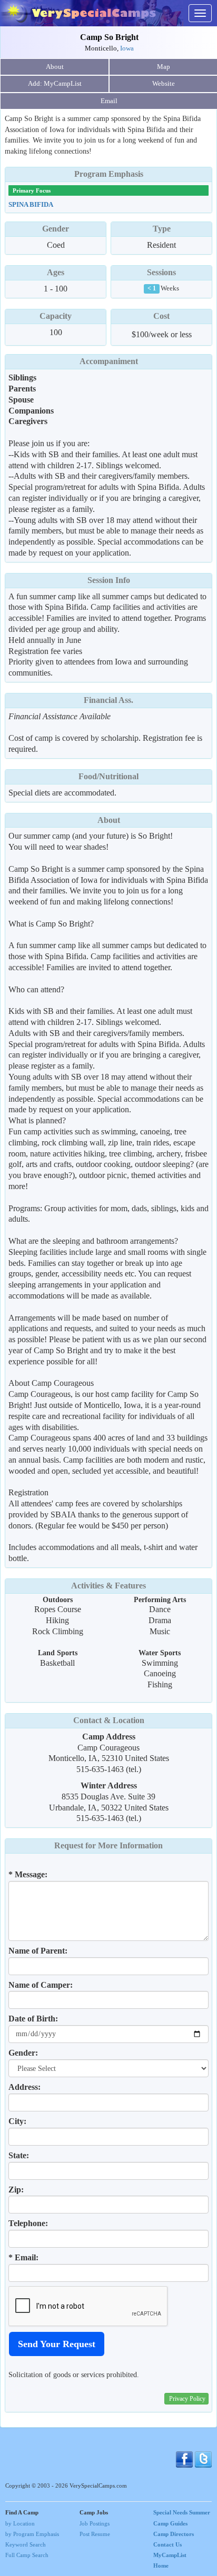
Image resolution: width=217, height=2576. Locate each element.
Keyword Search (26, 2544)
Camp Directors (174, 2534)
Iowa (127, 48)
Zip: (16, 2190)
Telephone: (28, 2223)
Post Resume (95, 2534)
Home (161, 2565)
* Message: (28, 1874)
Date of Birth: (33, 2019)
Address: (24, 2087)
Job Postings (95, 2523)
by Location (20, 2523)
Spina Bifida (31, 205)
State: (19, 2155)
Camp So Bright (109, 37)
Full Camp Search (27, 2555)
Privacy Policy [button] (187, 2399)
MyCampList (170, 2555)
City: (17, 2121)
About (55, 67)
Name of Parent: (38, 1951)
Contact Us (167, 2544)
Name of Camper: (41, 1985)
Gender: (23, 2053)
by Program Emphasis (32, 2534)
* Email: (23, 2257)
